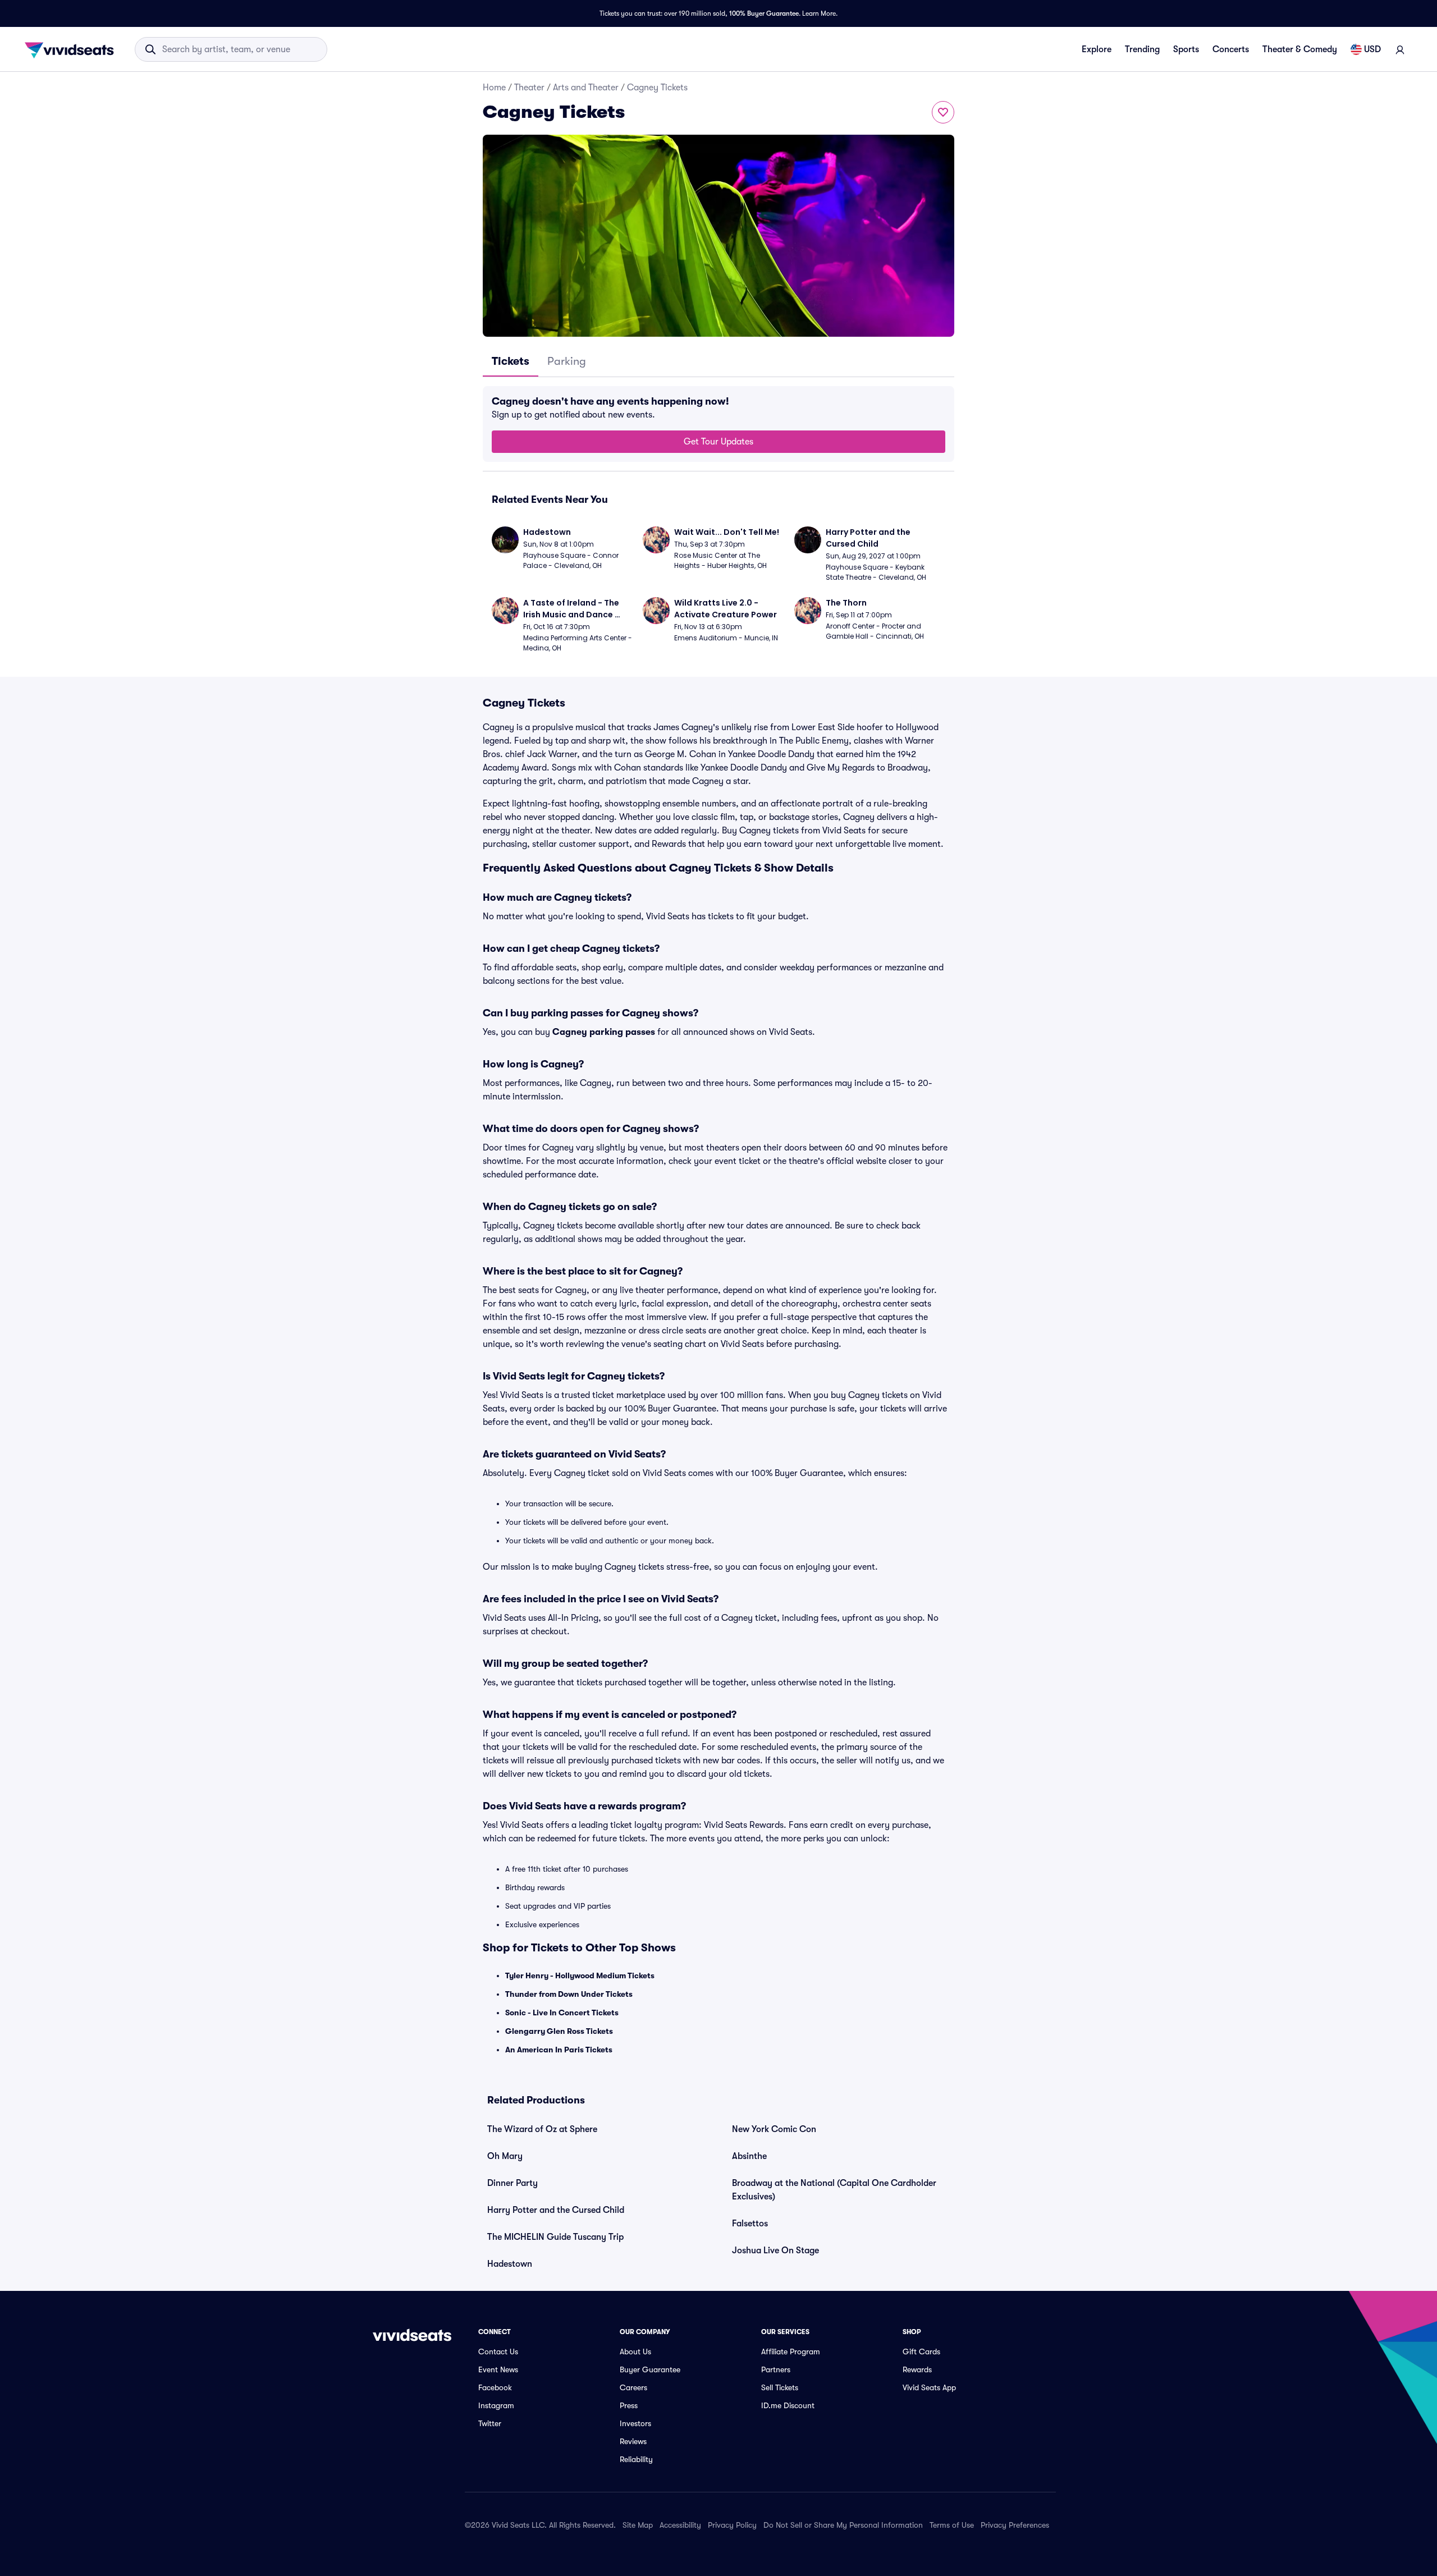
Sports (1186, 49)
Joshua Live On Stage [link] (775, 2250)
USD (1372, 49)
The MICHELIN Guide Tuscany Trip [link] (555, 2237)
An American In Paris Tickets (559, 2050)
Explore (1097, 49)
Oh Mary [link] (505, 2156)
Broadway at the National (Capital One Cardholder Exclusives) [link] (834, 2190)
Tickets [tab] (511, 361)
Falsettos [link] (750, 2224)
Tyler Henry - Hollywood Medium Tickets (580, 1975)
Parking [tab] (567, 361)
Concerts (1231, 49)
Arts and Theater (586, 88)
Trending (1142, 49)
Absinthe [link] (749, 2156)
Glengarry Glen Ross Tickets (559, 2031)
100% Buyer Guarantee (764, 13)
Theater (529, 88)
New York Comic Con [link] (774, 2129)
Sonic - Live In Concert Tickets (562, 2013)
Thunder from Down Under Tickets (569, 1994)
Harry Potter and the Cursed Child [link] (556, 2210)
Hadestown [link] (510, 2264)
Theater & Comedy (1300, 49)
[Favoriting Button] (943, 112)
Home (494, 88)
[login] (1400, 49)
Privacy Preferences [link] (1015, 2525)
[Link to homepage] (72, 49)
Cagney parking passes (604, 1032)
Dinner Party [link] (512, 2183)
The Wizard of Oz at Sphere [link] (542, 2129)
